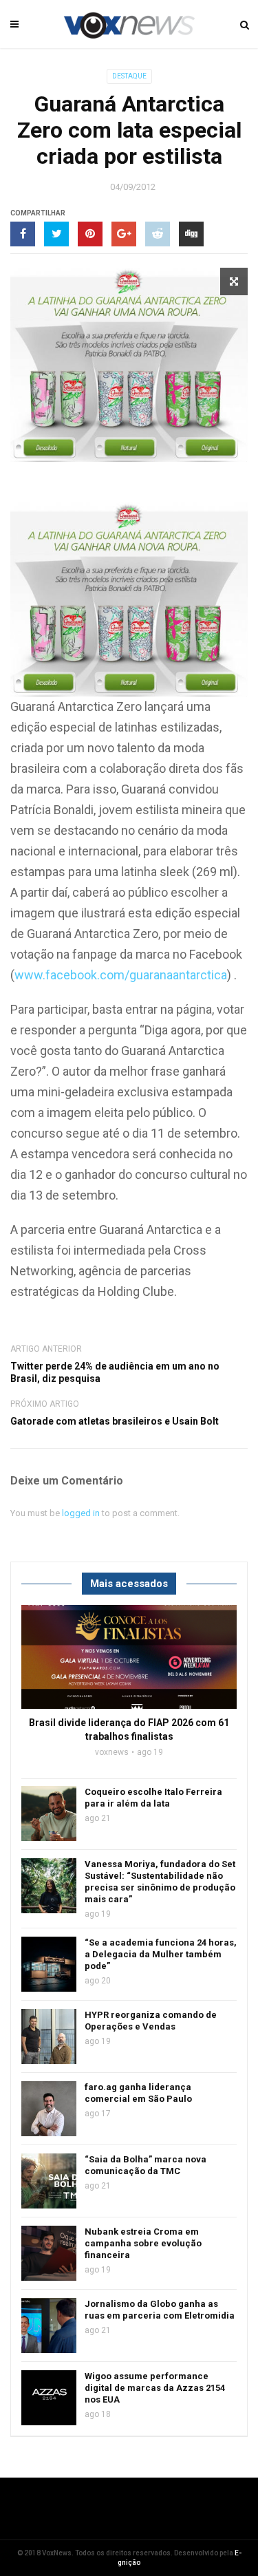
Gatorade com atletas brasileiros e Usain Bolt (115, 1421)
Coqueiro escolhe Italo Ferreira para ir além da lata (153, 1798)
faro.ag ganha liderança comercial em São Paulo (138, 2093)
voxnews (112, 1752)
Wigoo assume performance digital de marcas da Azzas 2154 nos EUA (155, 2388)
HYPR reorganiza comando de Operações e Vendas (151, 2021)
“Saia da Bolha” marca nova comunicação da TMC (146, 2165)
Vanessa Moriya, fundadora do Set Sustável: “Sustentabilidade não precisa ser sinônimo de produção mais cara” (160, 1882)
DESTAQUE (129, 76)
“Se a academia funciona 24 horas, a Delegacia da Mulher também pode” (161, 1954)
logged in (81, 1513)
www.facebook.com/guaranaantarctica (121, 975)
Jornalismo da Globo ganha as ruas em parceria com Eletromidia (160, 2310)
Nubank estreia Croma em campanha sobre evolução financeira (143, 2243)
